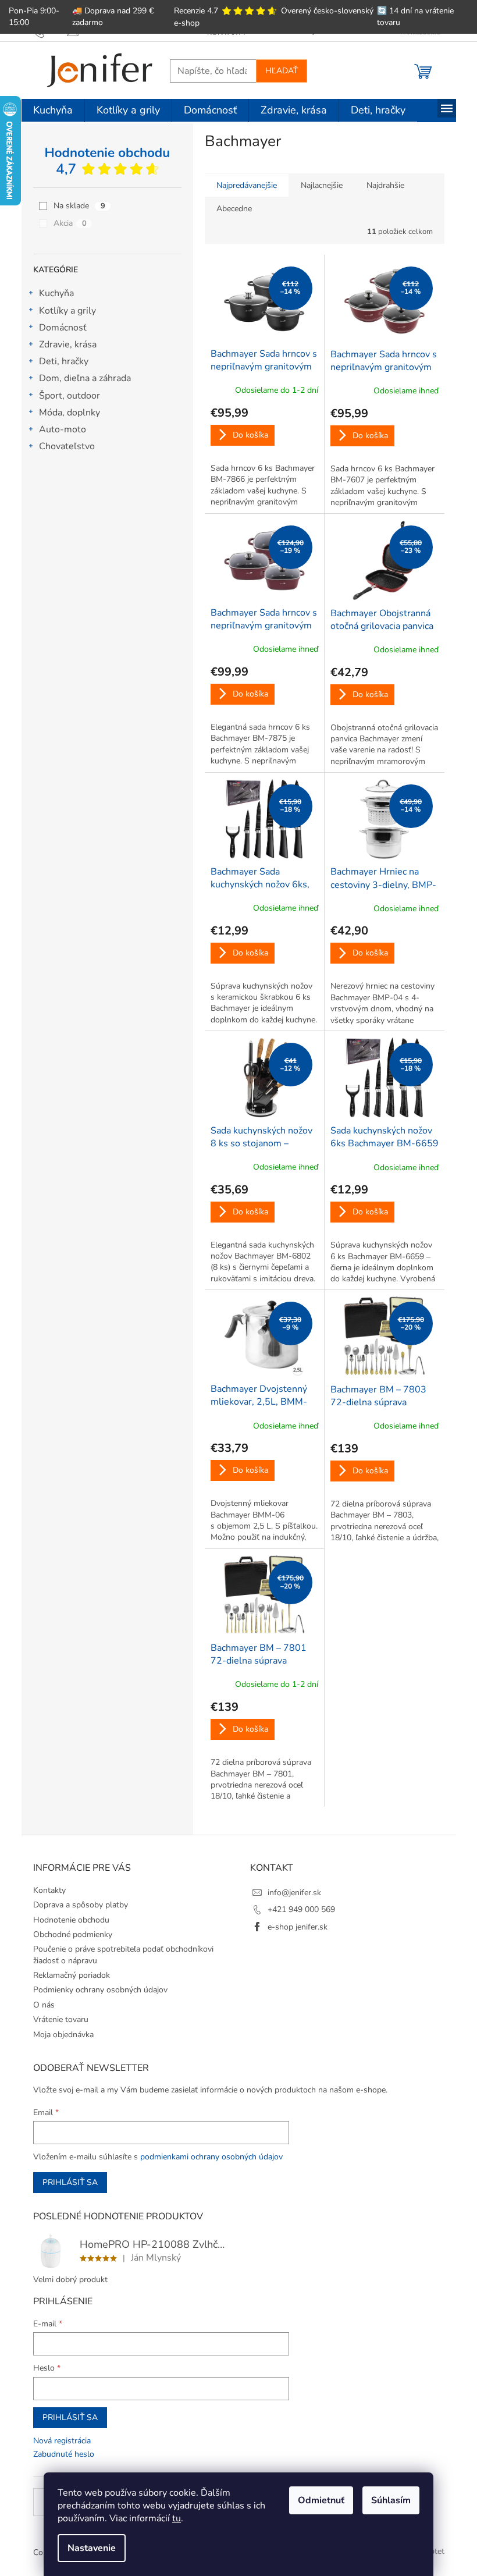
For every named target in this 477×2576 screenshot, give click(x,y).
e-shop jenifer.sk (298, 1927)
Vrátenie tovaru (61, 2019)
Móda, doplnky (70, 413)
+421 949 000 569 (301, 1909)
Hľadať (282, 71)
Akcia (70, 223)
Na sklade (79, 206)
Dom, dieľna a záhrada (85, 378)
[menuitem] (53, 111)
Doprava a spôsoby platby (81, 1905)
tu (177, 2518)
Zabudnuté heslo (64, 2454)
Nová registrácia (62, 2441)
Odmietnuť (321, 2500)
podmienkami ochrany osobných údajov (211, 2157)
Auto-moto (63, 429)
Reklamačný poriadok (72, 1975)
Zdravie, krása (68, 344)
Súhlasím (391, 2500)
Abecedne (234, 209)
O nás (44, 2005)
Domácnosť (63, 328)
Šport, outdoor (70, 396)
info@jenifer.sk (294, 1893)
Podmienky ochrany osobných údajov (100, 1990)
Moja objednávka (63, 2035)
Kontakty (49, 1890)
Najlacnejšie (322, 185)
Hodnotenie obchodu (71, 1920)
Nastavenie (92, 2548)
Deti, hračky (64, 361)
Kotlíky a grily (67, 311)
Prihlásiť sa (70, 2182)
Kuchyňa (56, 293)
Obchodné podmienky (73, 1934)
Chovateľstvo (67, 446)
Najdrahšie (385, 185)
